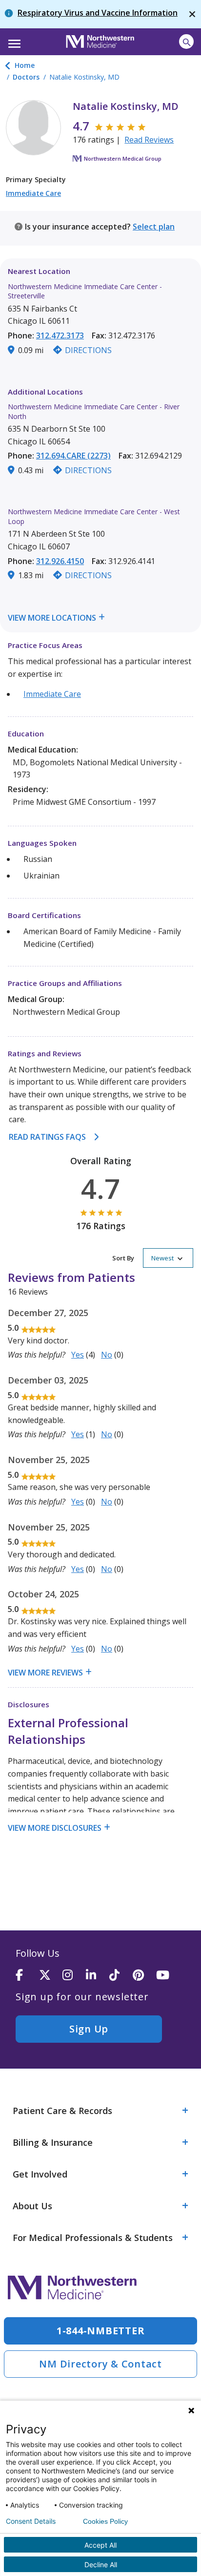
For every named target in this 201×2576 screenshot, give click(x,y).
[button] (13, 41)
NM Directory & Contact (100, 2364)
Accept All (100, 2545)
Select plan (154, 227)
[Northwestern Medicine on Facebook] (27, 1976)
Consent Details (31, 2521)
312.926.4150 (60, 561)
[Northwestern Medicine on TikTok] (121, 1976)
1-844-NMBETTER (101, 2331)
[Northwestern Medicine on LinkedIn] (98, 1976)
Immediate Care (33, 193)
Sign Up (89, 2029)
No (107, 1355)
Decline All (101, 2565)
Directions (88, 350)
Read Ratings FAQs (47, 1137)
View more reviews (45, 1673)
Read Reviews (149, 140)
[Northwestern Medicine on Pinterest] (144, 1976)
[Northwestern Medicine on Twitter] (51, 1976)
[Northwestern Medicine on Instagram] (74, 1976)
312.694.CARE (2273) (73, 456)
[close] (192, 14)
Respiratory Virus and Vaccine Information (98, 13)
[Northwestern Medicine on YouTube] (168, 1976)
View (18, 618)
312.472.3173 (60, 335)
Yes (78, 1355)
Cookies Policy (105, 2521)
